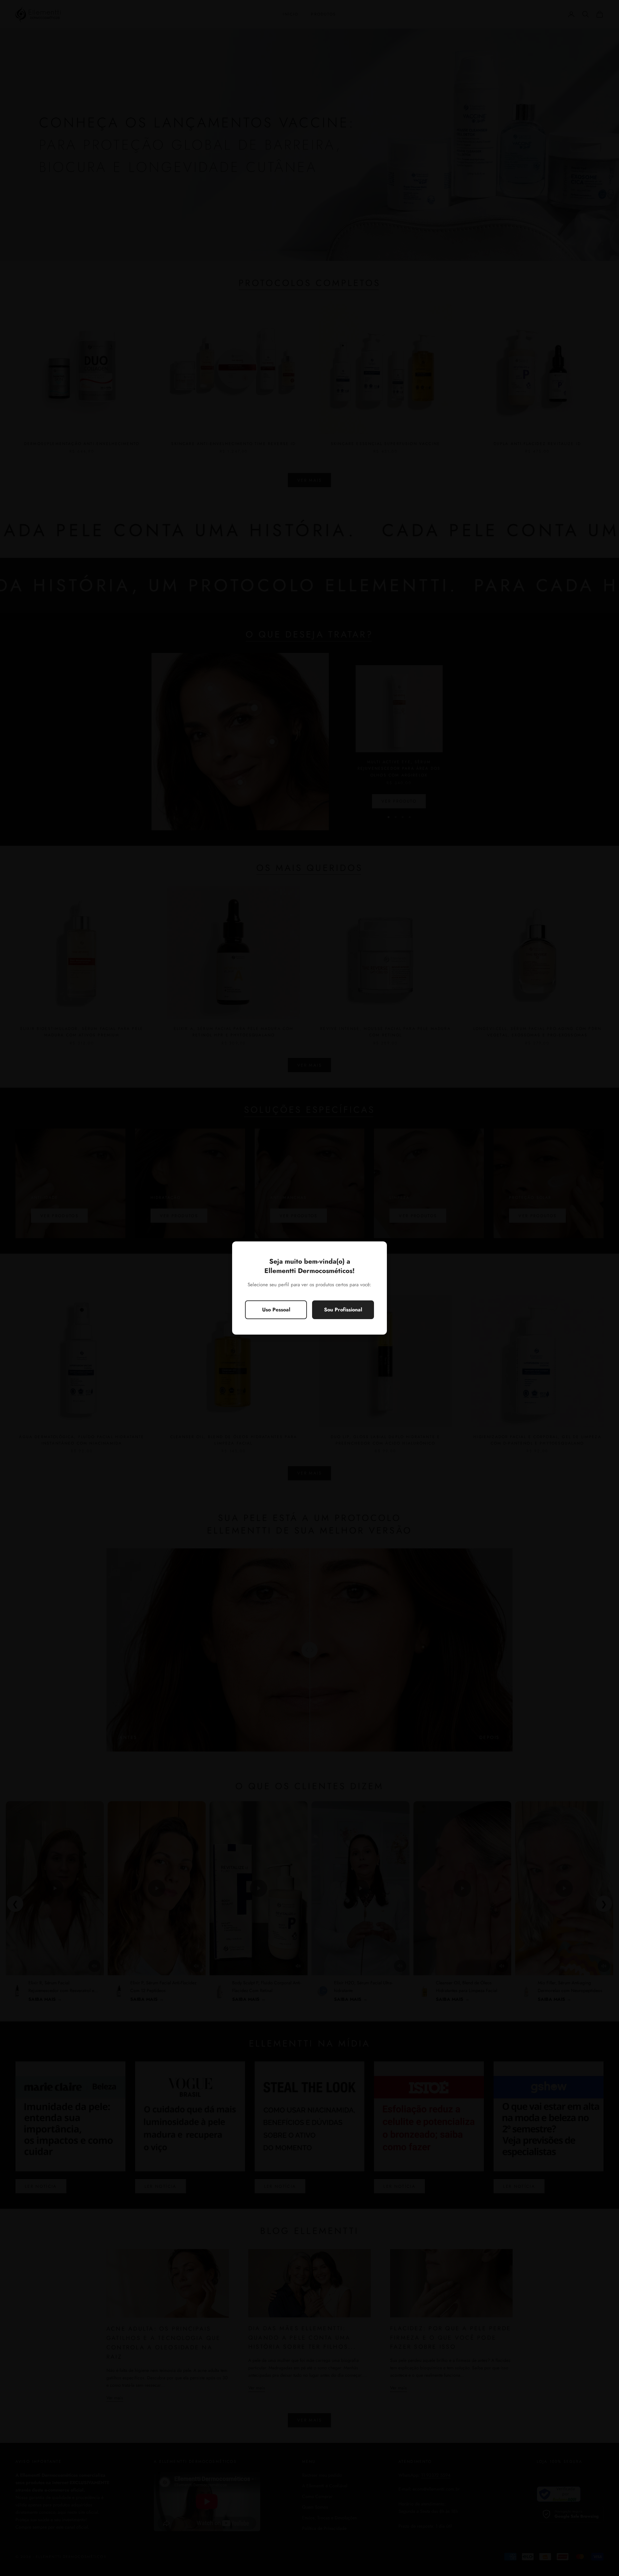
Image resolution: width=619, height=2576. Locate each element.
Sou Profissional (343, 1310)
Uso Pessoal (276, 1310)
